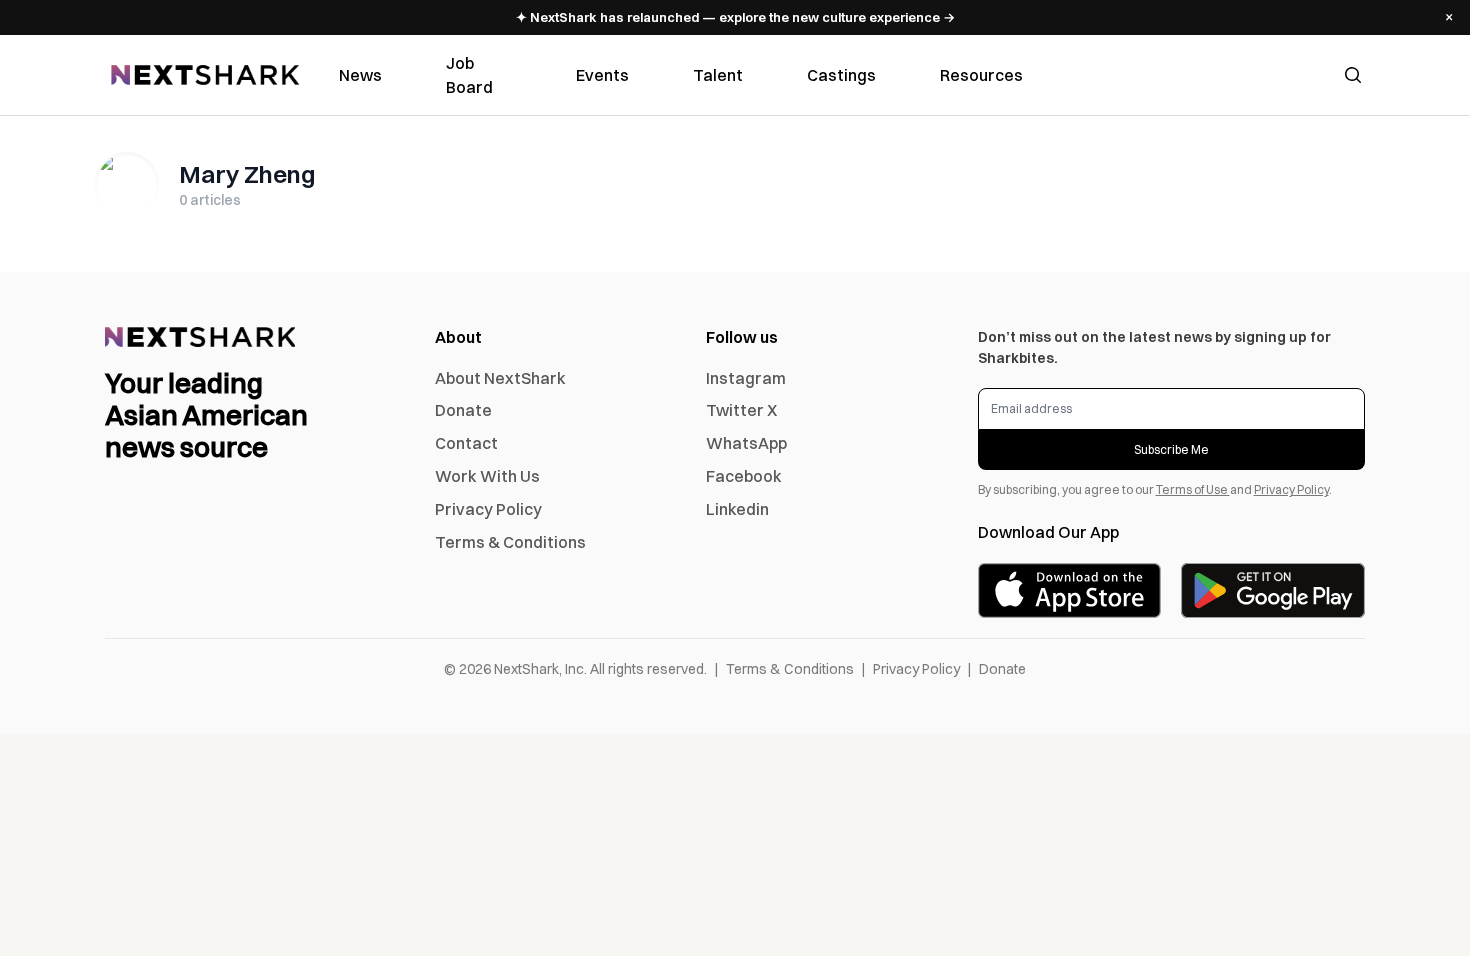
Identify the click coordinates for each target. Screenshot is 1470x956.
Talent (718, 75)
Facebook (744, 476)
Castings (841, 75)
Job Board (469, 75)
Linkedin (737, 509)
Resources (981, 75)
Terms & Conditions (510, 542)
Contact (466, 443)
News (360, 75)
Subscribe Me (1171, 449)
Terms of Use (1193, 489)
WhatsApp (746, 443)
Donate (463, 410)
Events (602, 75)
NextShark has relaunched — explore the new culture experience (735, 17)
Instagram (746, 378)
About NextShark (500, 378)
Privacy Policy (488, 509)
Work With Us (487, 476)
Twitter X (741, 410)
